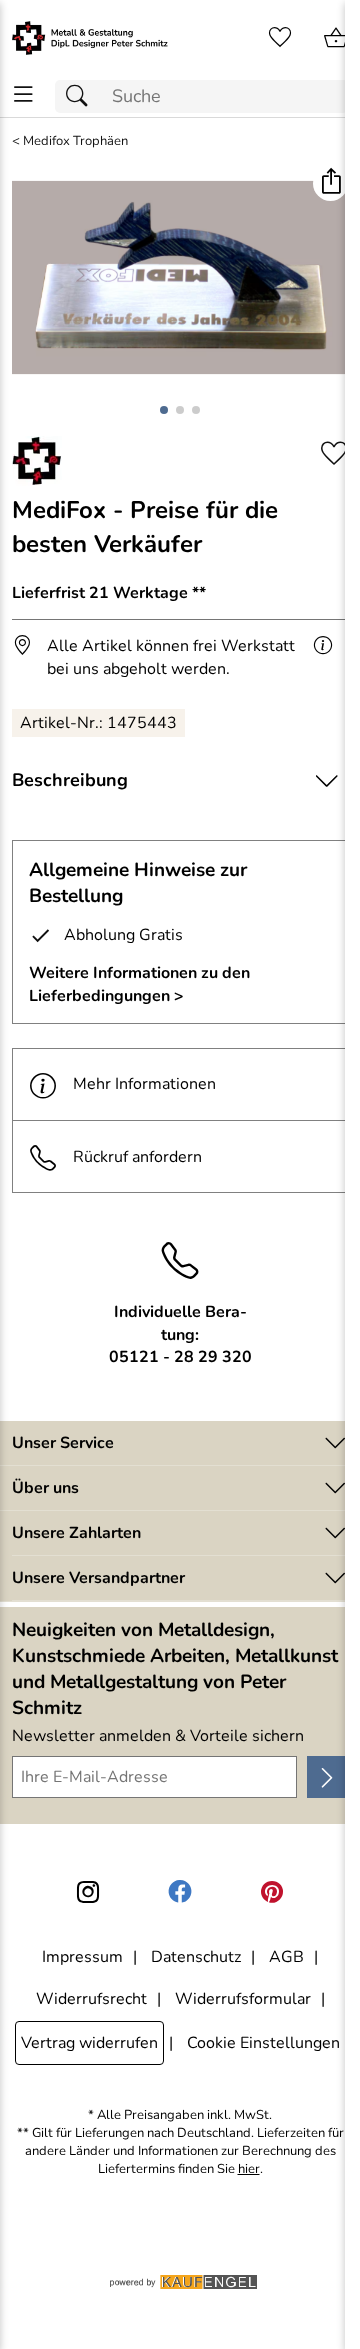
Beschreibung (70, 780)
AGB (286, 1957)
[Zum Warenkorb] (336, 38)
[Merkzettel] (280, 38)
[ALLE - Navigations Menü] (23, 94)
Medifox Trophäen (75, 141)
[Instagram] (88, 1892)
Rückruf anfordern (137, 1157)
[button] (330, 183)
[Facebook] (180, 1892)
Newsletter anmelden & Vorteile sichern (158, 1736)
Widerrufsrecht (91, 1999)
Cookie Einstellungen (263, 2043)
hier (249, 2169)
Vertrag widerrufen (89, 2043)
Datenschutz (196, 1957)
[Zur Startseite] (90, 38)
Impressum (82, 1957)
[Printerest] (272, 1892)
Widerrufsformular (243, 1999)
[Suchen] (82, 96)
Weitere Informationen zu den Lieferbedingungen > (139, 984)
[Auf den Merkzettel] (334, 453)
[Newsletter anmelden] (327, 1777)
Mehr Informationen (144, 1084)
